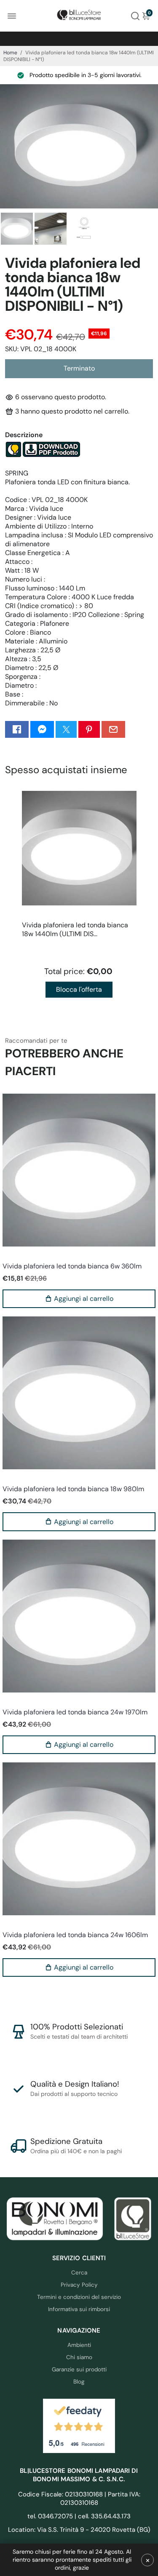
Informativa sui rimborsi (79, 2309)
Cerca (79, 2273)
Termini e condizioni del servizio (79, 2297)
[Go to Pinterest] (89, 729)
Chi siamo (79, 2357)
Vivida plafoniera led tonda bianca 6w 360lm (72, 1266)
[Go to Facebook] (17, 729)
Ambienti (79, 2345)
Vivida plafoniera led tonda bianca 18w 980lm (73, 1489)
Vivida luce (16, 1255)
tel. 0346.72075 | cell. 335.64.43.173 (79, 2516)
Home (10, 53)
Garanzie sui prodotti (79, 2369)
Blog (79, 2382)
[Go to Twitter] (66, 729)
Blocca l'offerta (79, 989)
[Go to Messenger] (42, 729)
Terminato (79, 368)
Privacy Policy (79, 2285)
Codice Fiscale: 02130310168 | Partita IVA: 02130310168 (79, 2499)
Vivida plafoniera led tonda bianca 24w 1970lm (75, 1712)
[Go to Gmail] (113, 729)
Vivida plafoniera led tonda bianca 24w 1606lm (75, 1935)
